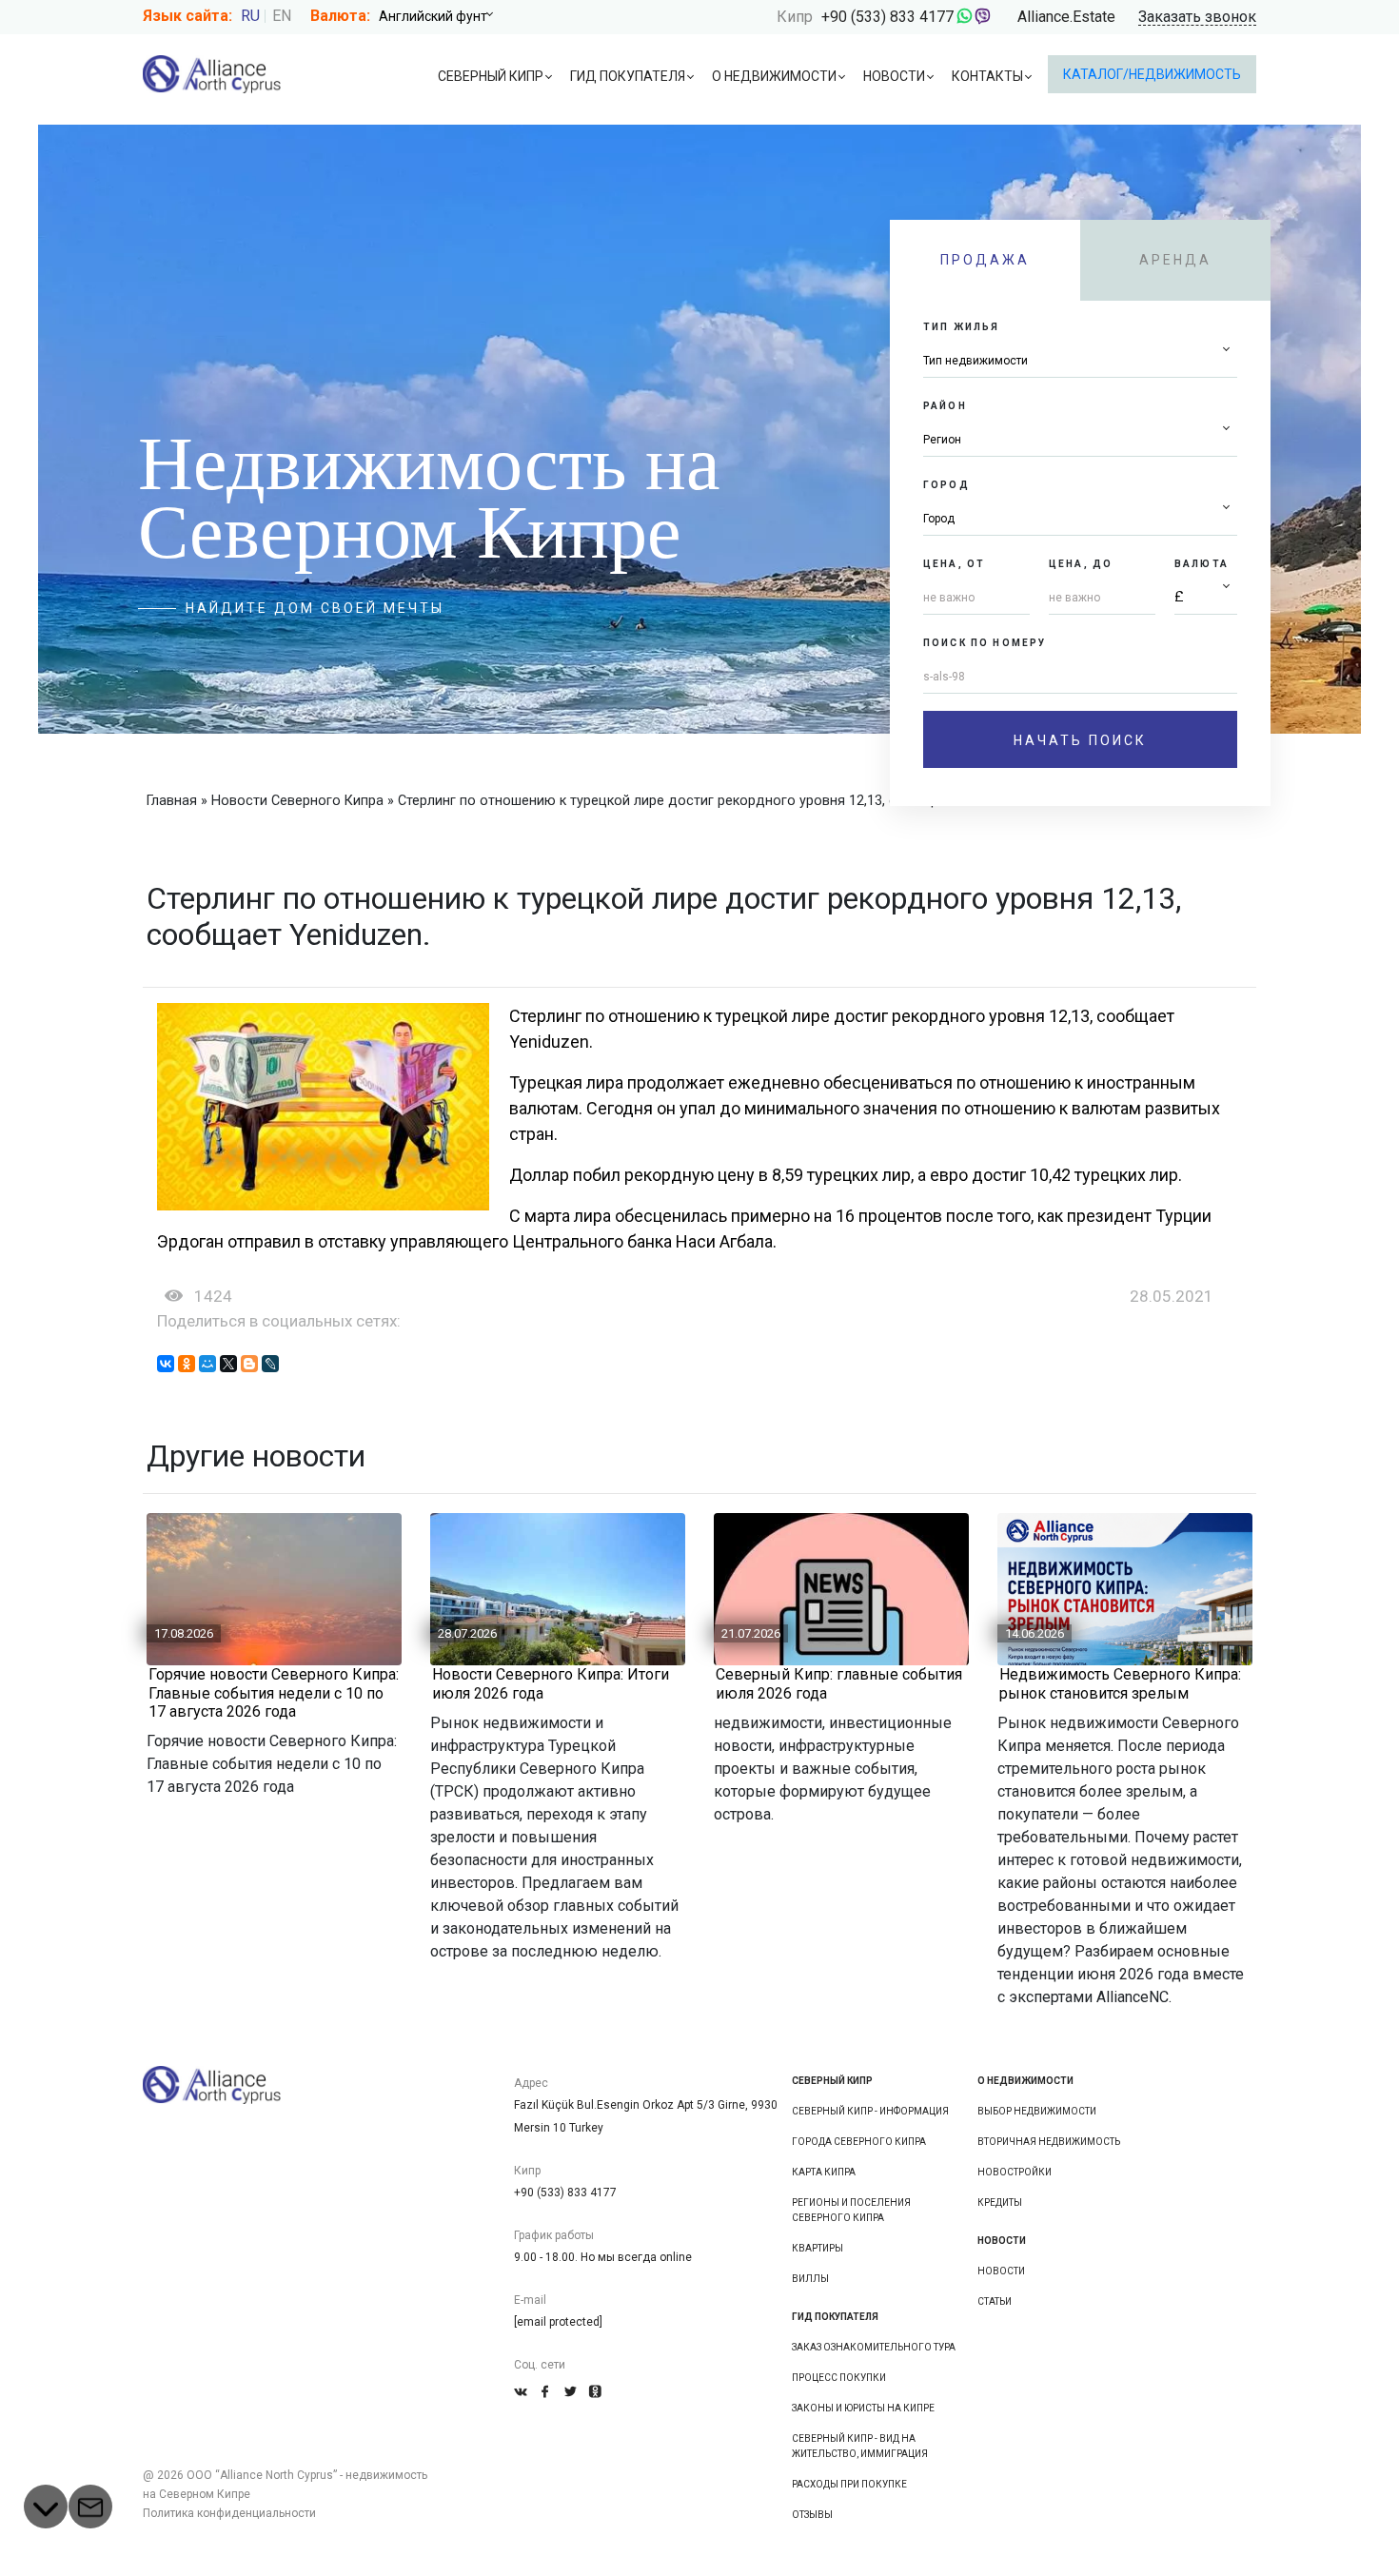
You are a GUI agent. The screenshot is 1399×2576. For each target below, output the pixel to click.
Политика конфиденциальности (229, 2513)
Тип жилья (961, 327)
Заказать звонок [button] (1197, 18)
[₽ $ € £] (1206, 598)
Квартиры (818, 2248)
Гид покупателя (628, 76)
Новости (894, 76)
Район (945, 406)
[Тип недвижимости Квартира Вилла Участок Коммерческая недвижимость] (1080, 361)
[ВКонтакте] (166, 1364)
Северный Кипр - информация (870, 2111)
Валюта (1202, 564)
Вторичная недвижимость (1049, 2142)
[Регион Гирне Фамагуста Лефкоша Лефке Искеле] (1080, 440)
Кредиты (1000, 2202)
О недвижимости (774, 76)
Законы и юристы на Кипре (863, 2408)
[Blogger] (249, 1364)
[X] (228, 1364)
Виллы (810, 2279)
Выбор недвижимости (1037, 2111)
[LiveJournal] (270, 1364)
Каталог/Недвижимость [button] (1152, 74)
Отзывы (812, 2515)
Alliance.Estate (1066, 17)
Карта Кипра (824, 2172)
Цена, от (954, 564)
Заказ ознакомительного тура (874, 2347)
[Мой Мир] (207, 1364)
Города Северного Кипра (859, 2142)
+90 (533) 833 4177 (887, 17)
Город (946, 485)
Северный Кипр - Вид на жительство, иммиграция (860, 2446)
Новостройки (1015, 2172)
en (282, 16)
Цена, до (1081, 564)
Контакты (987, 76)
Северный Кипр (491, 76)
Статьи (995, 2301)
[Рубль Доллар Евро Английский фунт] (443, 16)
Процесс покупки (839, 2378)
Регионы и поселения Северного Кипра (851, 2210)
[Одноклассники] (187, 1364)
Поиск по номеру (985, 643)
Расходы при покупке (849, 2484)
